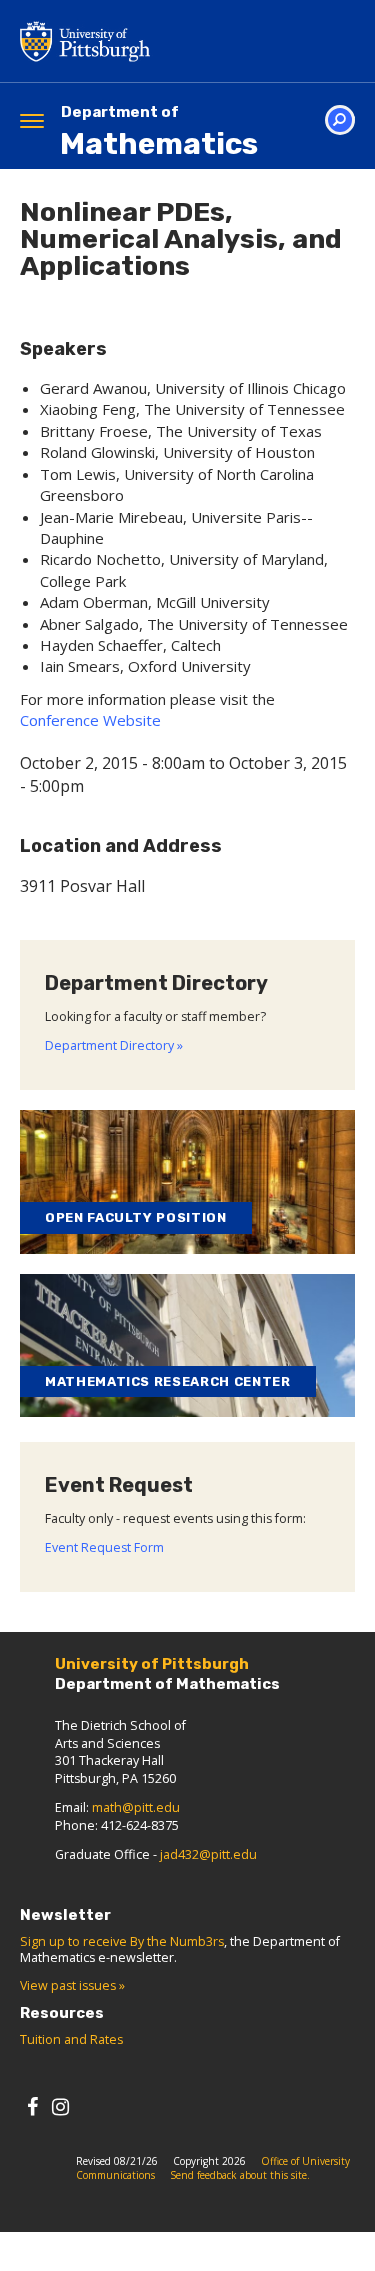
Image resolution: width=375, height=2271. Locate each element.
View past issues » (72, 1985)
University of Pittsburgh (165, 41)
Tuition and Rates (71, 2039)
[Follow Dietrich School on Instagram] (60, 2106)
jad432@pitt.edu (208, 1854)
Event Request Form (104, 1547)
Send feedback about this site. (240, 2175)
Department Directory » (114, 1045)
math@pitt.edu (136, 1807)
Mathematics (159, 132)
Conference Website (90, 720)
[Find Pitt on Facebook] (32, 2106)
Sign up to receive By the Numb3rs (122, 1941)
